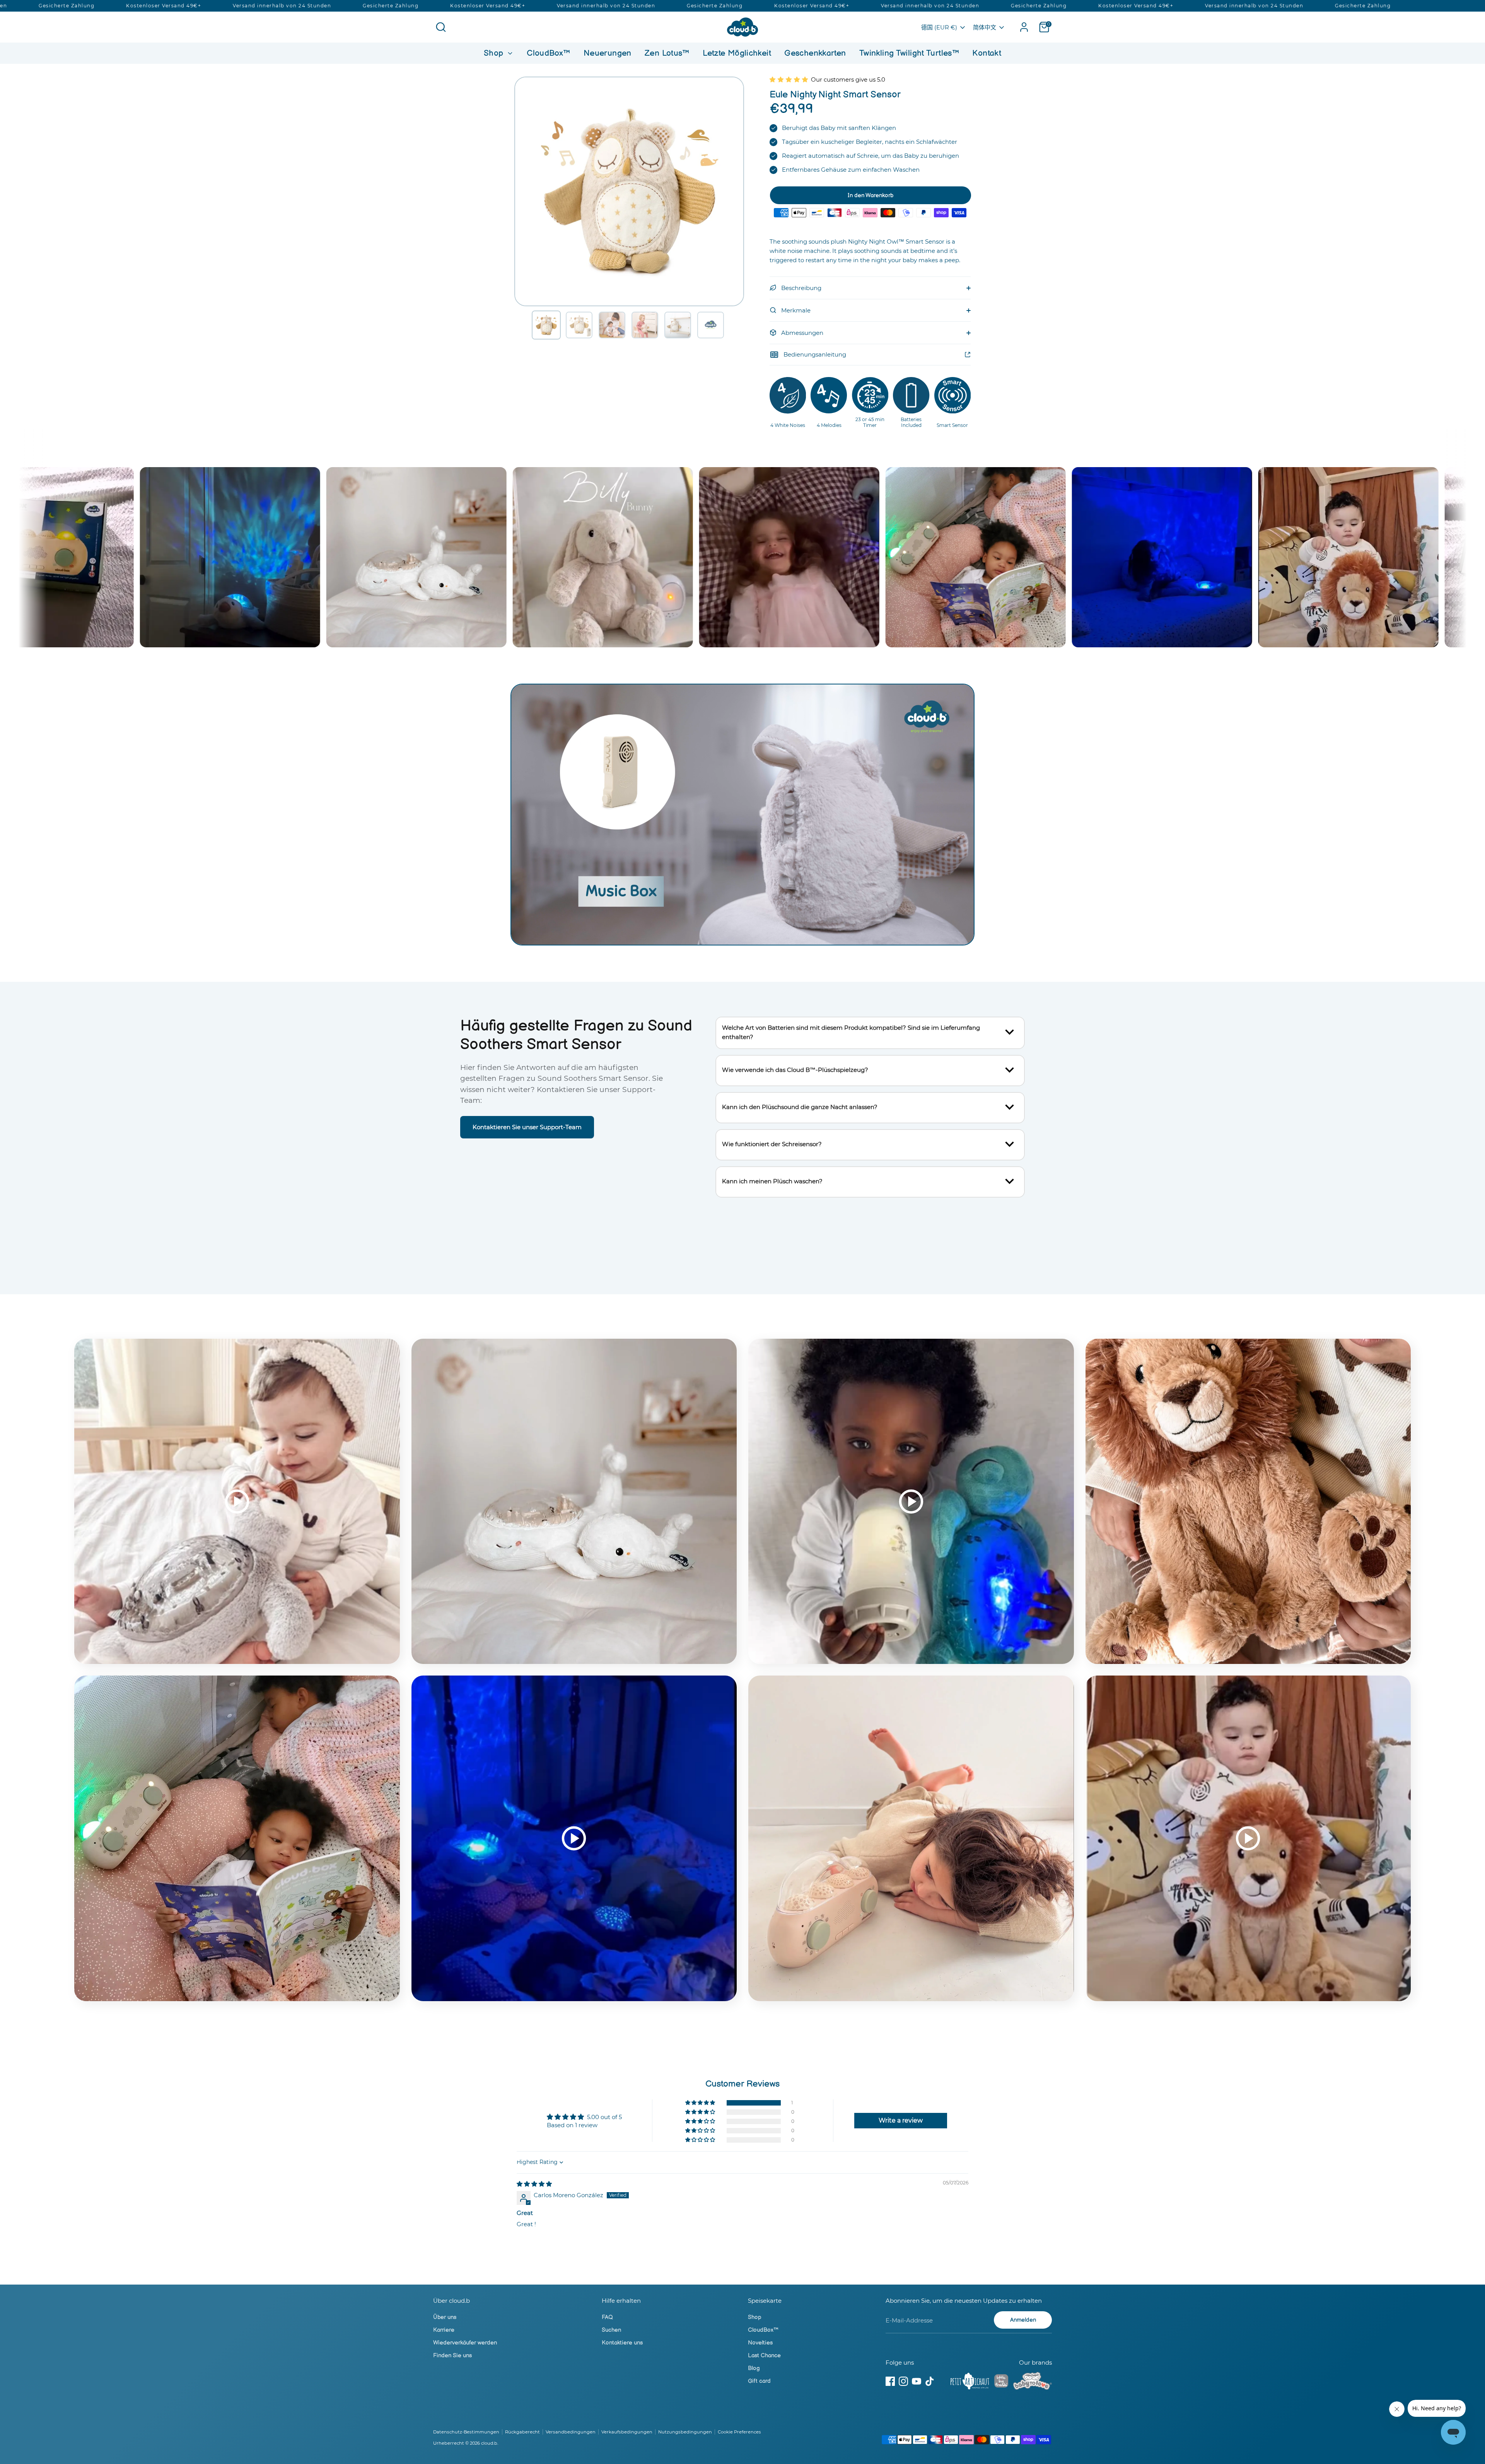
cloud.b (489, 2443)
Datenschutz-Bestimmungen (466, 2432)
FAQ (607, 2317)
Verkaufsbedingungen (627, 2432)
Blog (754, 2368)
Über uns (445, 2317)
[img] (534, 2184)
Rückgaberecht (522, 2432)
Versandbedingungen (571, 2432)
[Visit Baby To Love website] (1033, 2382)
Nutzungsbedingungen (685, 2432)
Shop (495, 53)
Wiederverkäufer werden (465, 2343)
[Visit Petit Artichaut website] (970, 2382)
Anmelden (1023, 2320)
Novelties (760, 2343)
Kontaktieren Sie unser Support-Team (527, 1127)
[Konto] (1024, 27)
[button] (546, 325)
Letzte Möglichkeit (737, 53)
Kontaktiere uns (622, 2343)
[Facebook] (890, 2381)
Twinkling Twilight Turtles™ (909, 53)
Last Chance (764, 2356)
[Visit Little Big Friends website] (1001, 2382)
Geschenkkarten (815, 53)
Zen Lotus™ (667, 53)
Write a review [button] (901, 2120)
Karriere (444, 2330)
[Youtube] (917, 2381)
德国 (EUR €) (939, 27)
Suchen (611, 2330)
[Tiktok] (930, 2381)
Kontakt (987, 53)
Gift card (759, 2381)
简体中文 (985, 27)
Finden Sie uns (452, 2356)
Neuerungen (608, 53)
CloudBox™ (548, 53)
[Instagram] (903, 2381)
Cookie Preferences (739, 2432)
